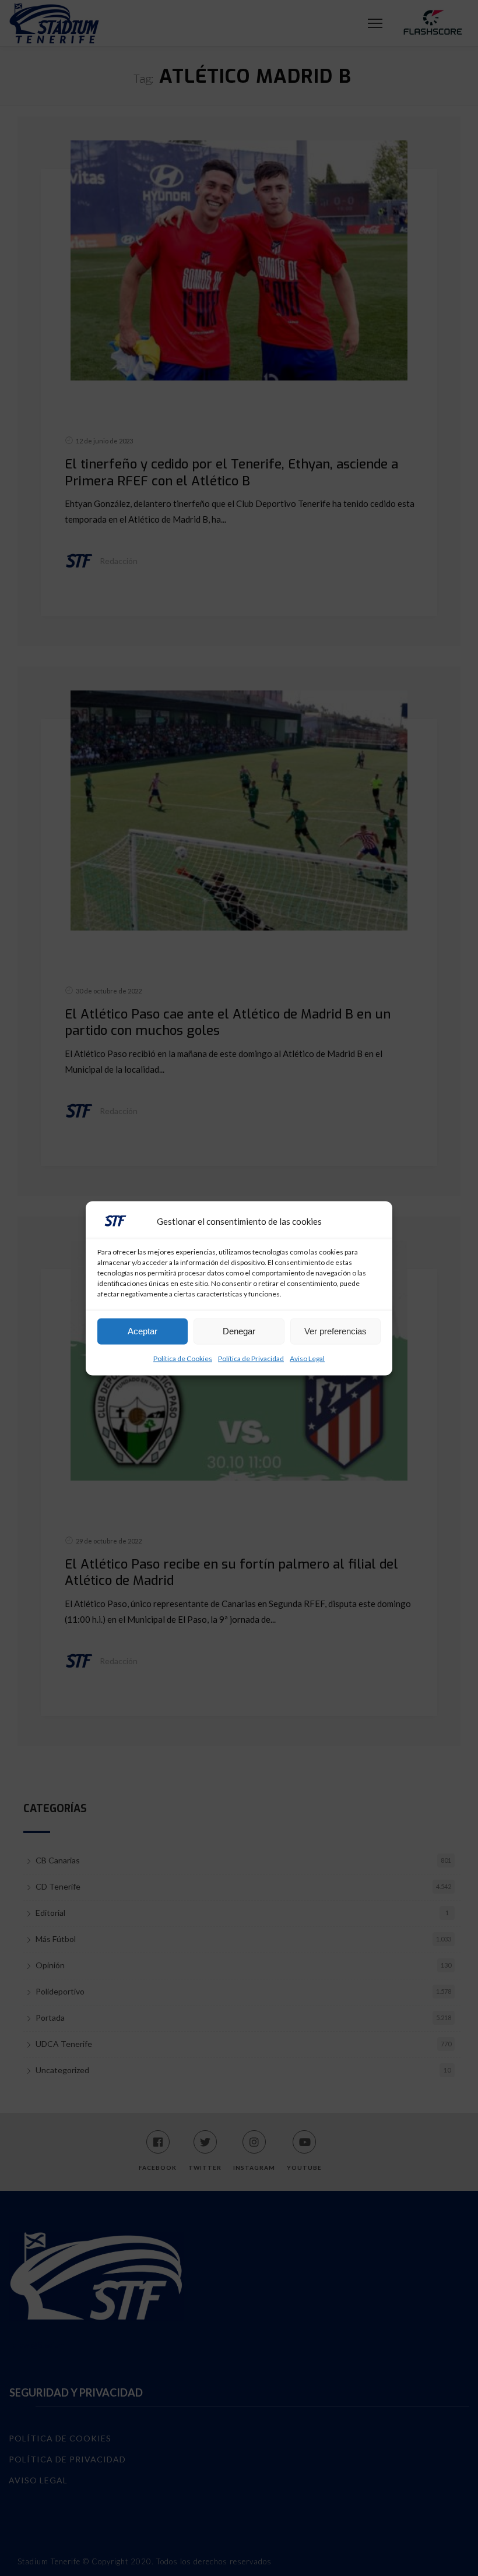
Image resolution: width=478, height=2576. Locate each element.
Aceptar (143, 1331)
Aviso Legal (307, 1358)
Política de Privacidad (251, 1358)
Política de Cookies (183, 1358)
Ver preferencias (335, 1331)
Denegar (239, 1331)
